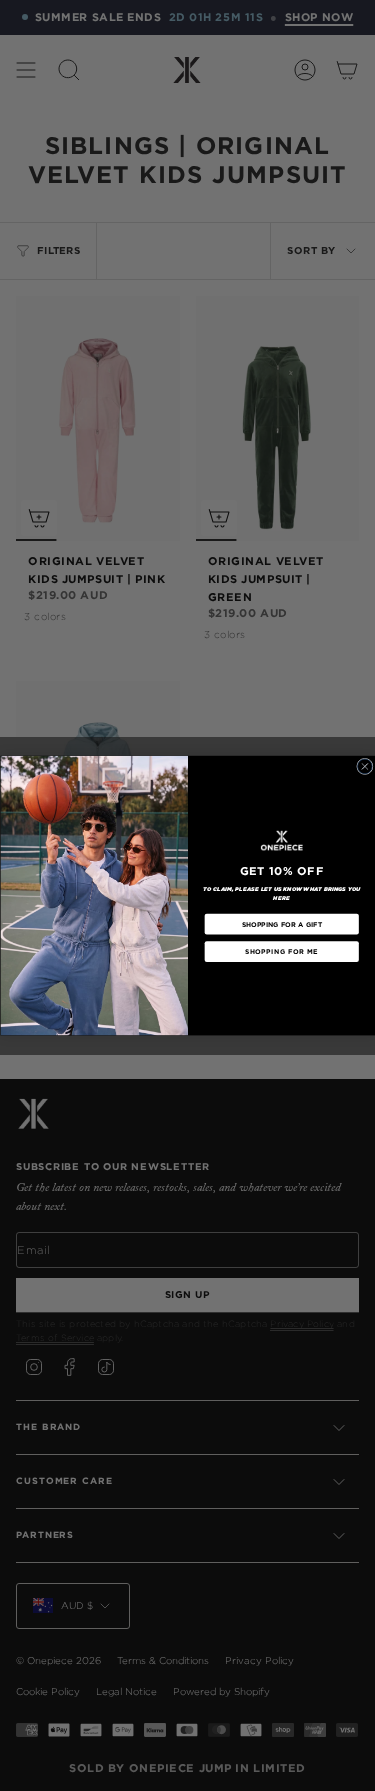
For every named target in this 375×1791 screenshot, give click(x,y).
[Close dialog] (364, 766)
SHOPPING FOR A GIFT (281, 924)
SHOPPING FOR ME (281, 952)
